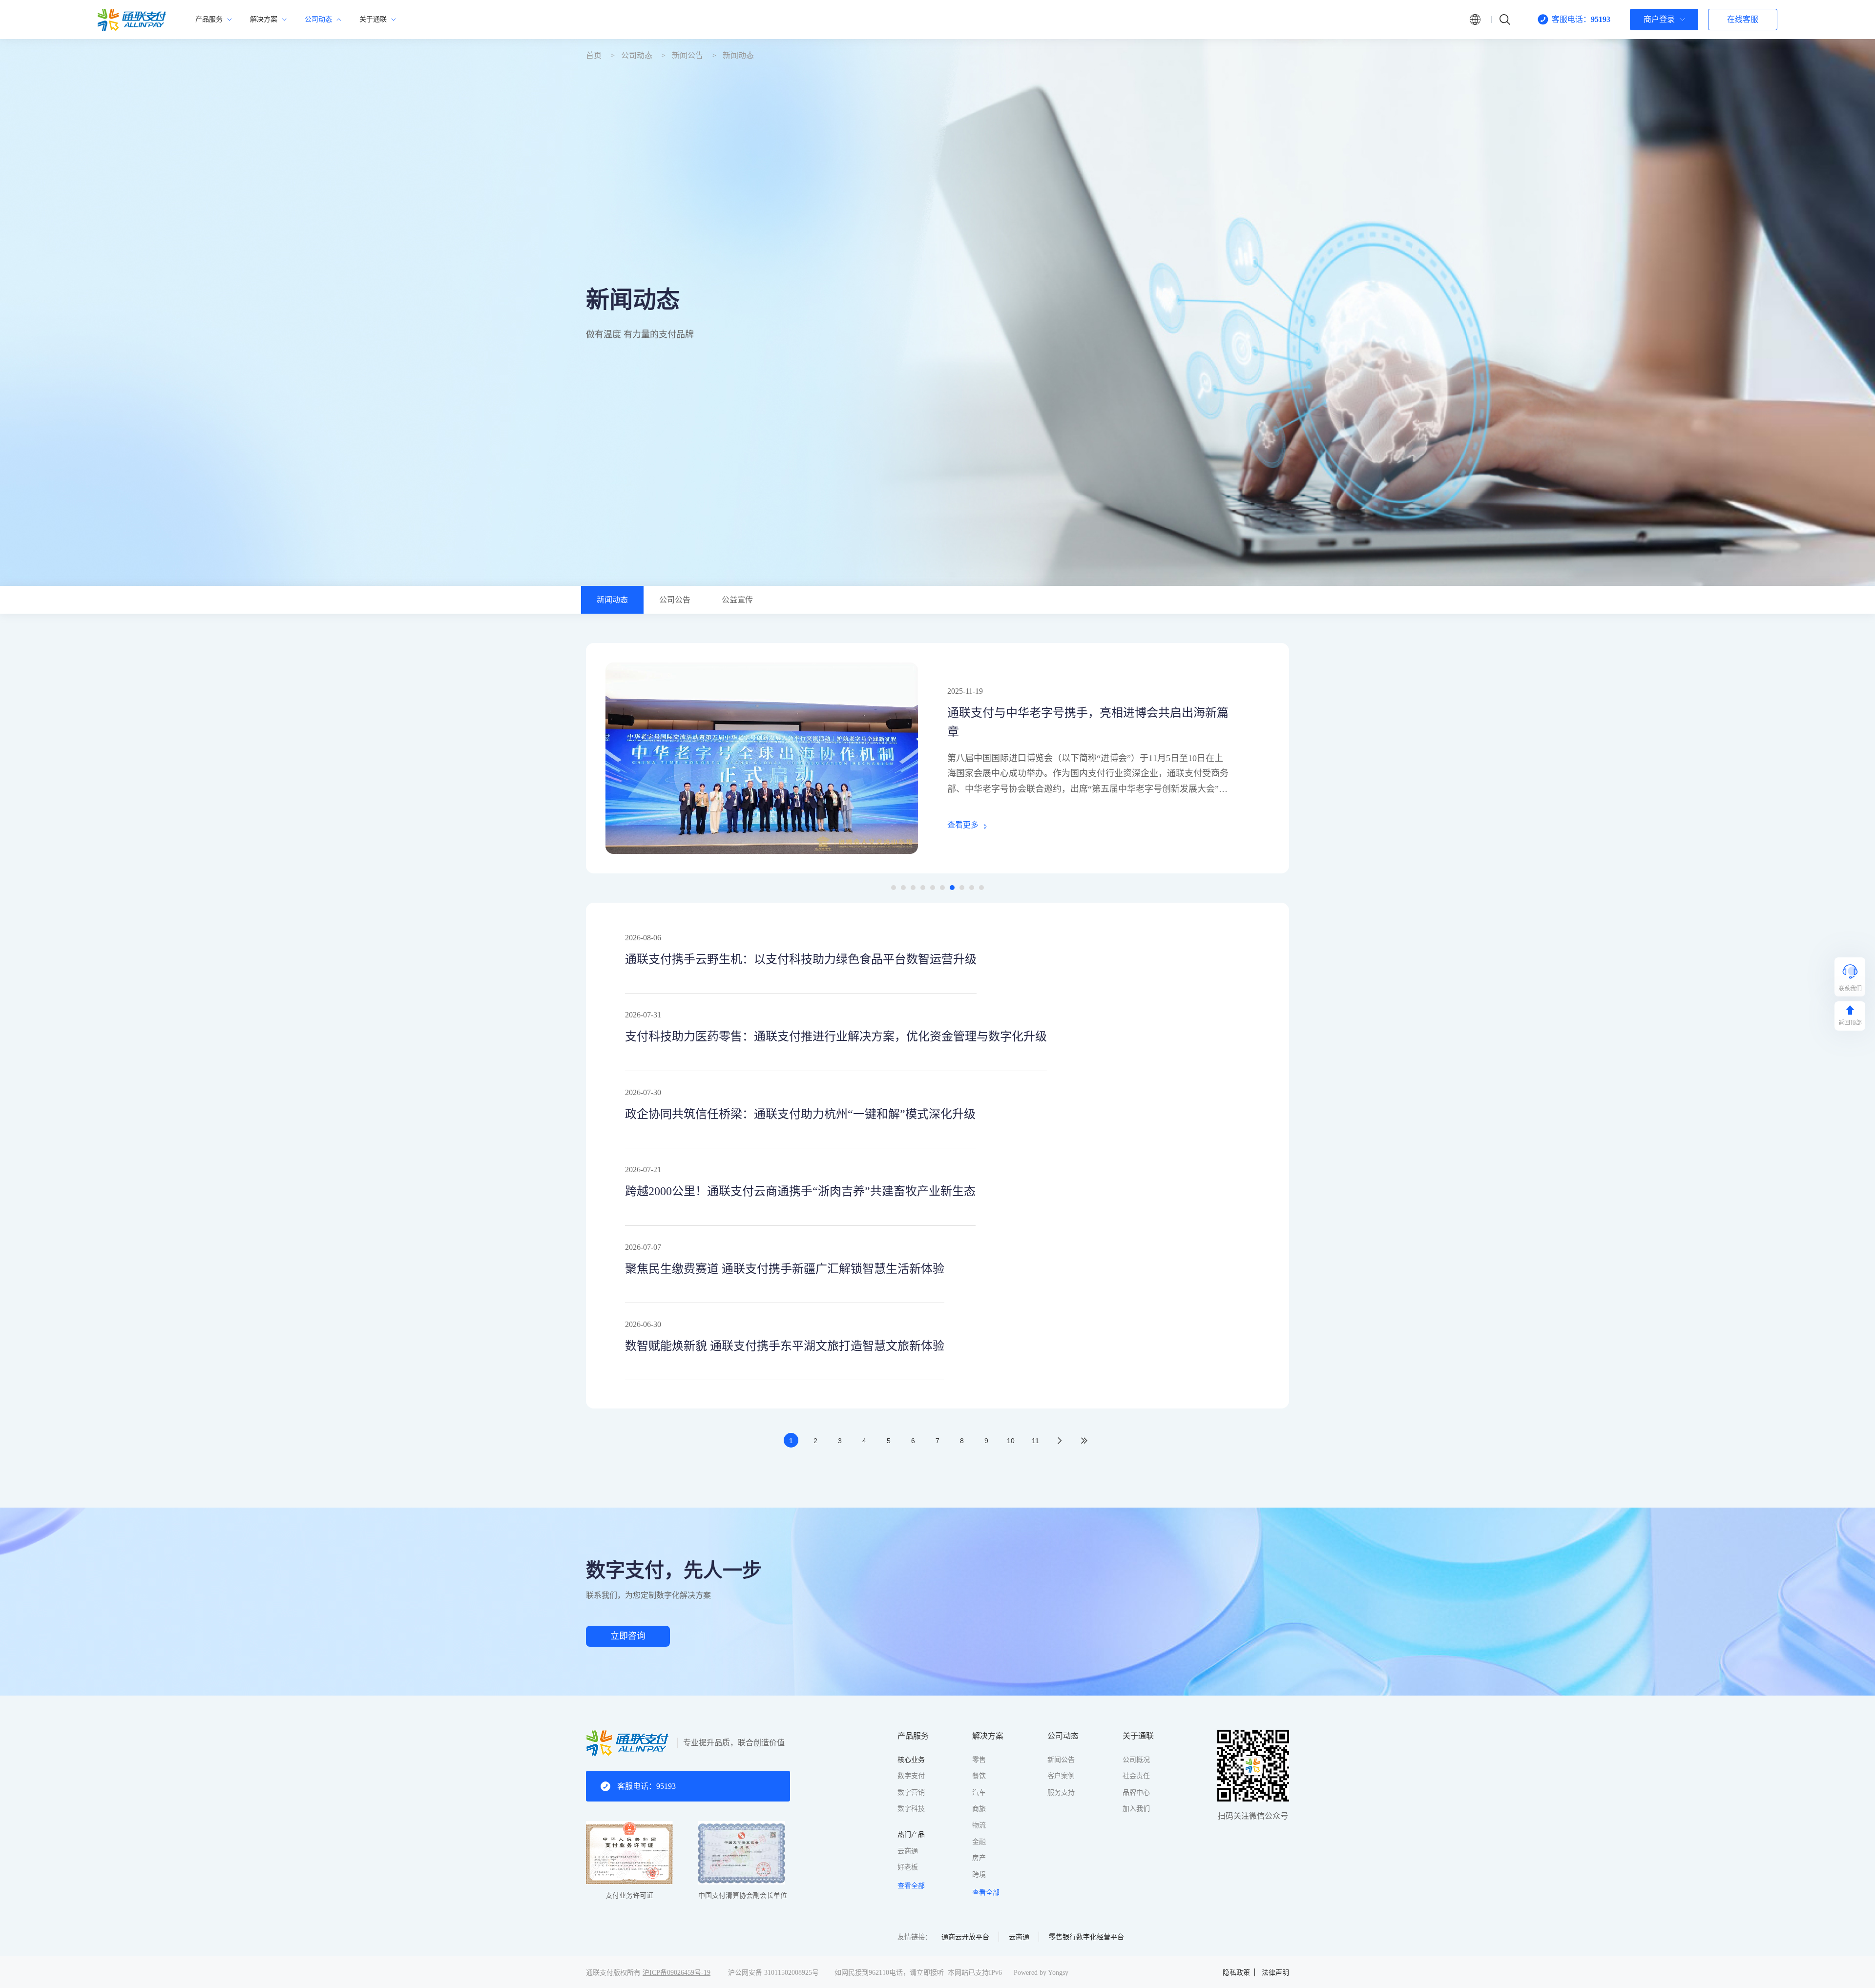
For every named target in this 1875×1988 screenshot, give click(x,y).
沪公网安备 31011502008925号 (773, 1973)
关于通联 (1138, 1736)
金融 (979, 1842)
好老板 (908, 1867)
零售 (979, 1760)
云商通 (908, 1851)
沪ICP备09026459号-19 (677, 1973)
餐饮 (979, 1776)
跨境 (979, 1874)
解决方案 (988, 1736)
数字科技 (911, 1809)
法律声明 (1275, 1973)
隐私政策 (1236, 1973)
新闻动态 (738, 55)
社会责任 (1136, 1776)
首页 (594, 55)
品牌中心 (1136, 1792)
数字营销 (911, 1792)
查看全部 (911, 1886)
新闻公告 (687, 55)
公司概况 (1136, 1760)
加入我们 (1136, 1809)
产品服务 (913, 1736)
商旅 (979, 1809)
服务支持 (1061, 1792)
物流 (979, 1825)
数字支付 (911, 1776)
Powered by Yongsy (1041, 1973)
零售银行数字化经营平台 (1086, 1937)
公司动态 (637, 55)
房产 (979, 1858)
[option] (937, 758)
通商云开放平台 (965, 1937)
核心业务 (911, 1760)
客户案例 (1061, 1776)
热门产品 (911, 1834)
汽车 (979, 1792)
